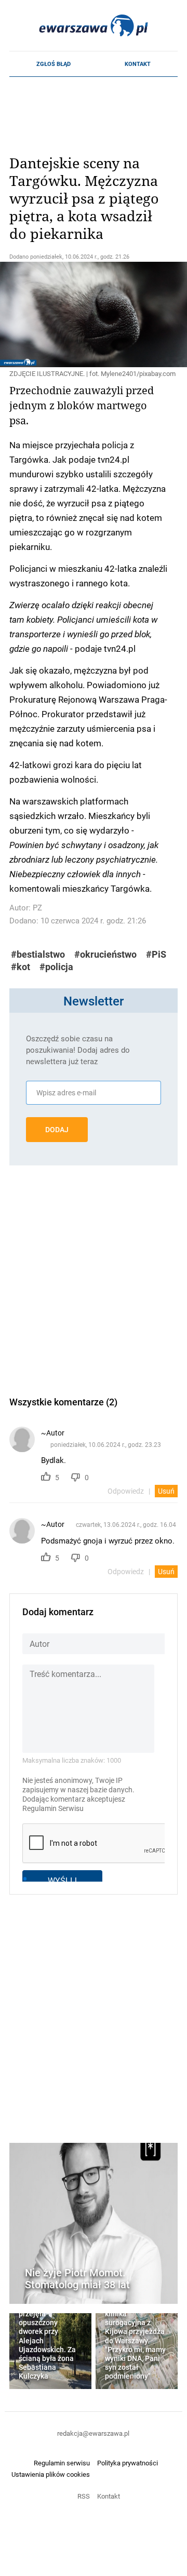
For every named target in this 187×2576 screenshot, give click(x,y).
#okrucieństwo (105, 954)
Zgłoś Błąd (54, 64)
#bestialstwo (38, 954)
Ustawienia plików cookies (51, 2474)
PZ (37, 908)
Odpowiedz (126, 1491)
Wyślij (62, 1880)
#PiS (156, 954)
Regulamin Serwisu (53, 1808)
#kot (21, 967)
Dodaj (57, 1130)
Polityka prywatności (128, 2463)
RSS (84, 2496)
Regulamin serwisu (62, 2463)
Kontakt (138, 64)
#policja (56, 967)
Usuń (166, 1491)
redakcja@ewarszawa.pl (93, 2433)
